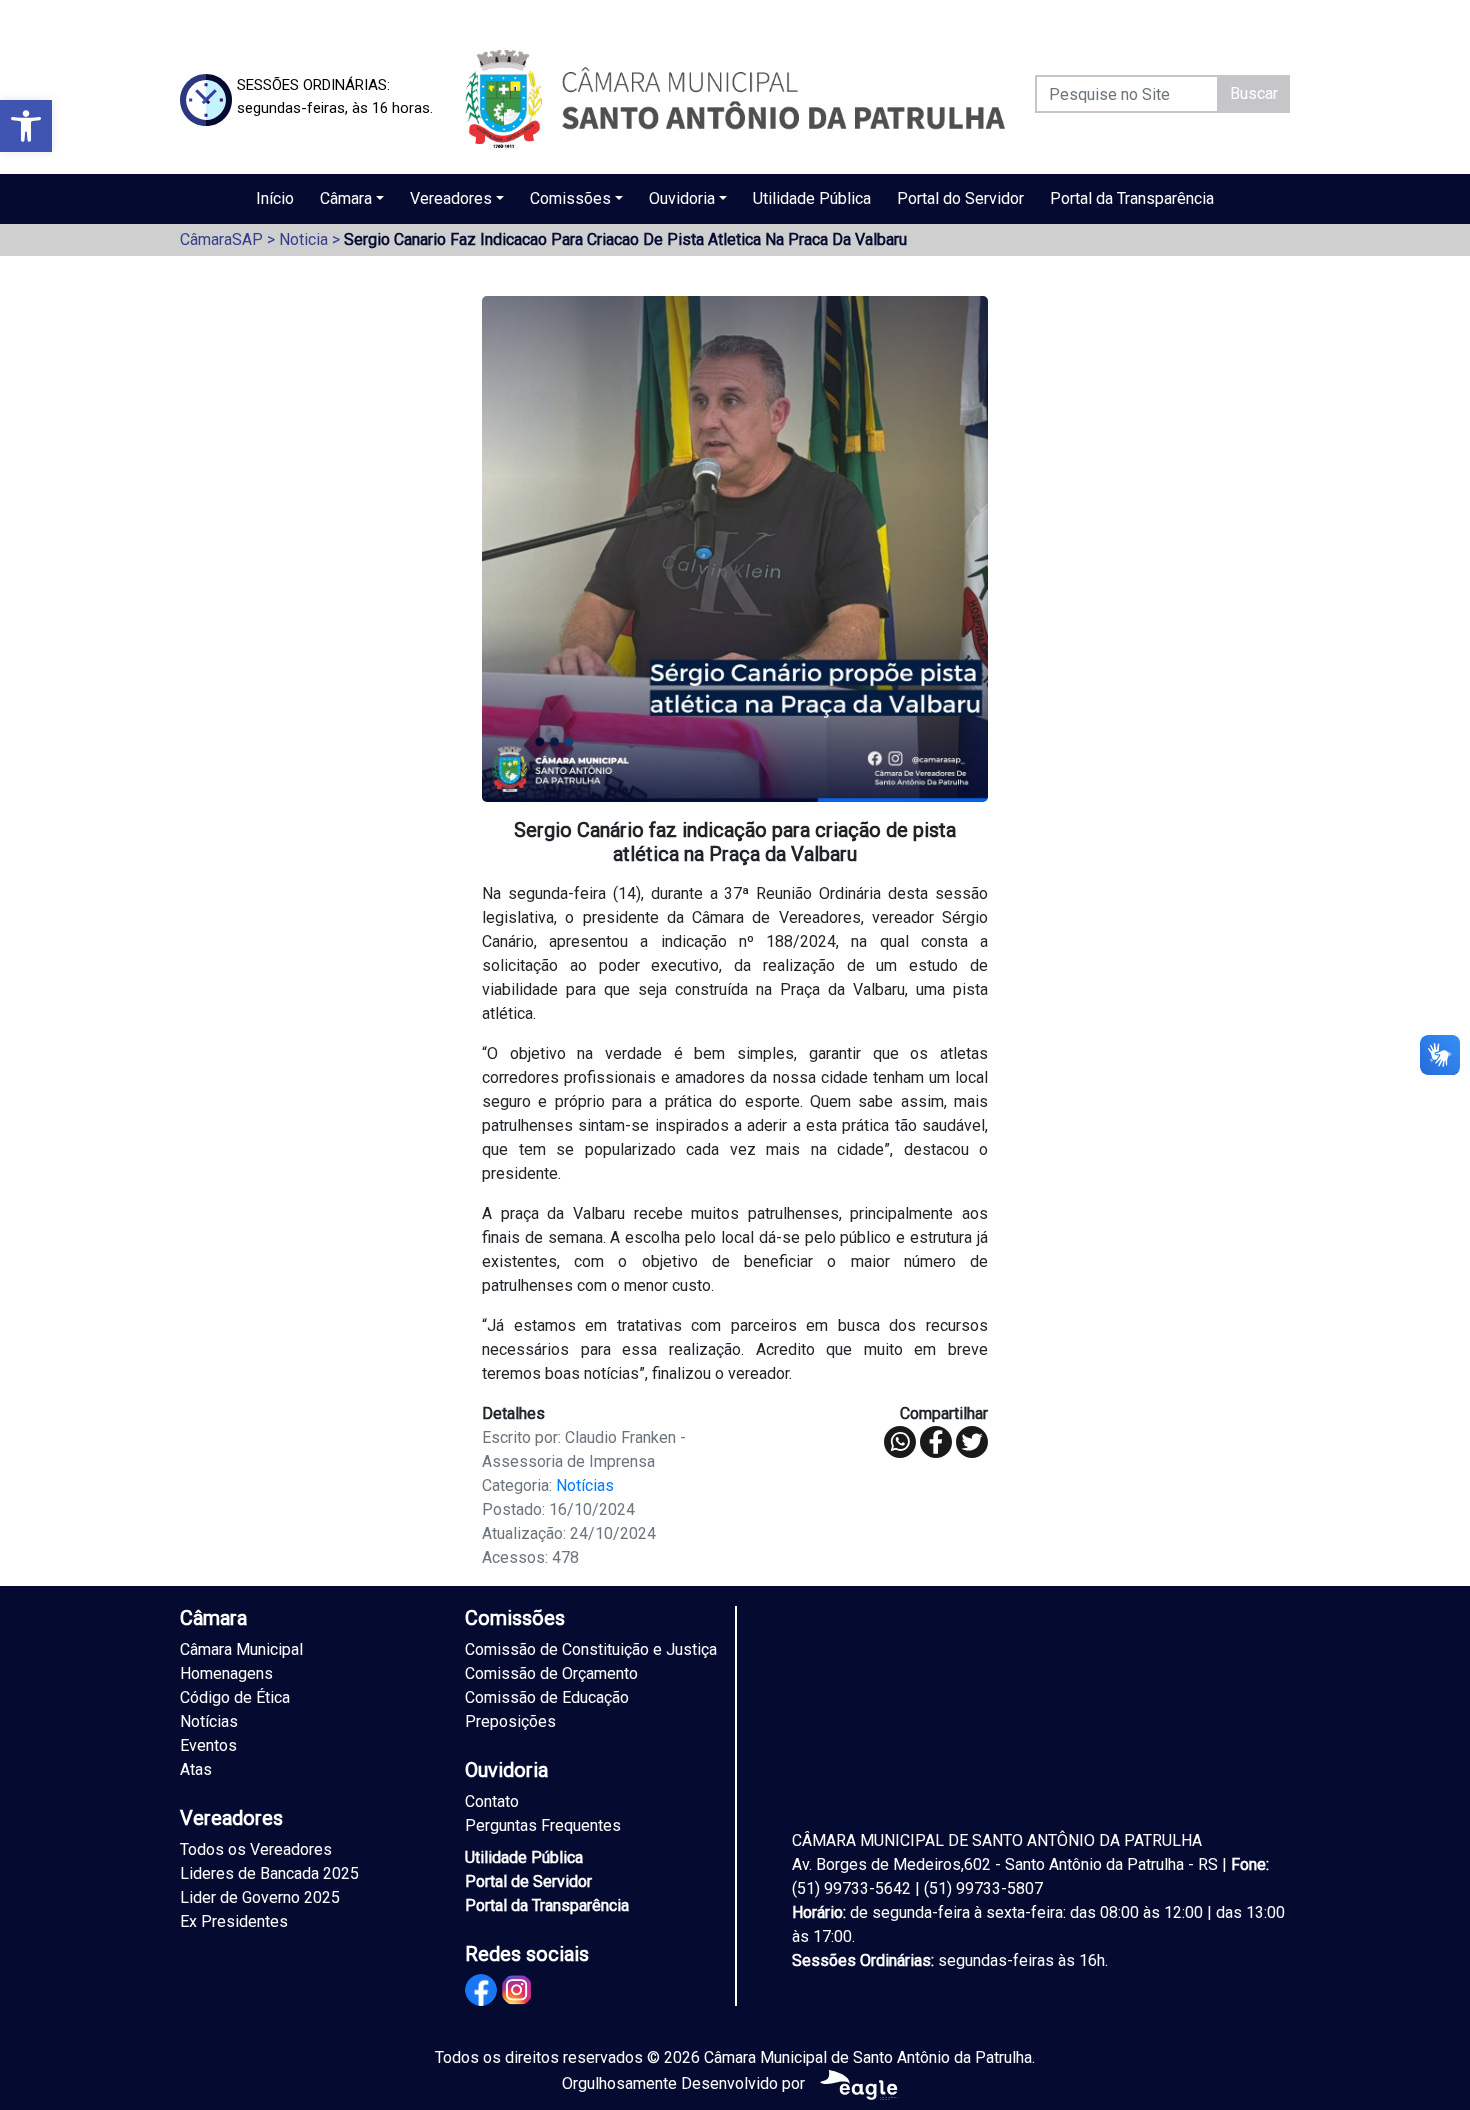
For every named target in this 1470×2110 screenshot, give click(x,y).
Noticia (303, 239)
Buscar (1254, 93)
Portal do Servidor (960, 198)
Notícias (585, 1485)
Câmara (346, 198)
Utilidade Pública (812, 198)
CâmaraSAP (221, 239)
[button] (26, 126)
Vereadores (451, 198)
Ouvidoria (682, 198)
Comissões (570, 198)
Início (275, 198)
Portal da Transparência (1132, 198)
